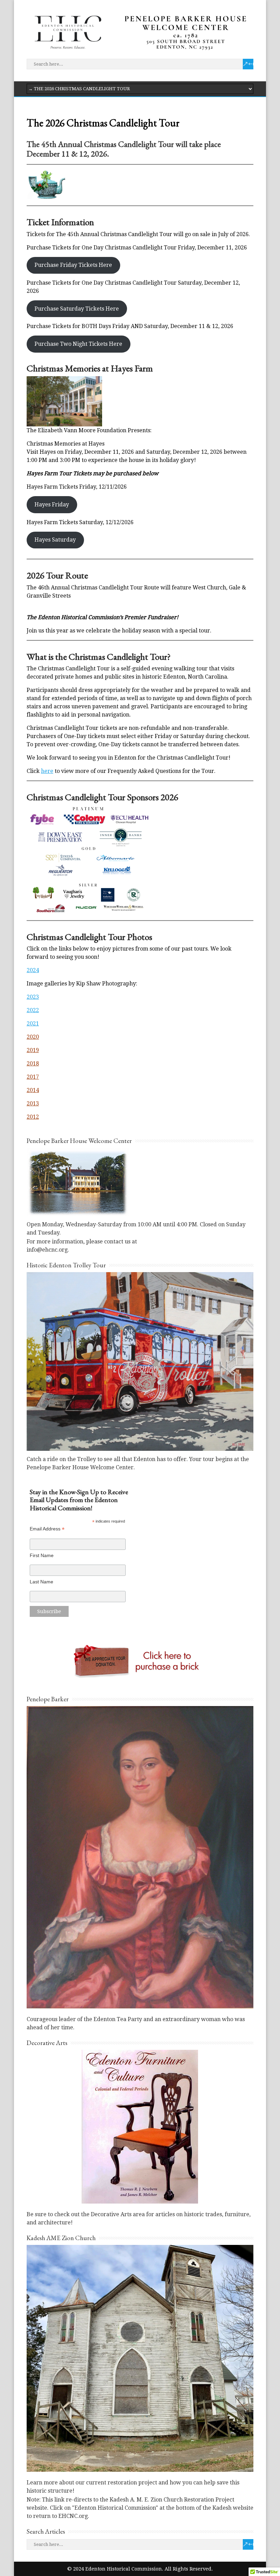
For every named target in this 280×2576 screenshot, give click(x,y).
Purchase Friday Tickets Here (73, 265)
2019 (33, 1050)
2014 (33, 1090)
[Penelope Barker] (140, 1857)
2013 (33, 1103)
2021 (33, 1024)
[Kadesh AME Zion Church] (140, 2358)
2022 (33, 1010)
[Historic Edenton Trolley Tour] (140, 1449)
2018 (33, 1064)
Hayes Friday (52, 505)
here (47, 771)
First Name (42, 1555)
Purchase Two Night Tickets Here (78, 344)
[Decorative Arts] (140, 2126)
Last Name (41, 1582)
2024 (33, 970)
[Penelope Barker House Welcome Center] (78, 1214)
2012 (33, 1117)
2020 (33, 1037)
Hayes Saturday (55, 540)
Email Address (47, 1529)
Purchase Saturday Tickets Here (77, 309)
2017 (33, 1077)
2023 (33, 997)
